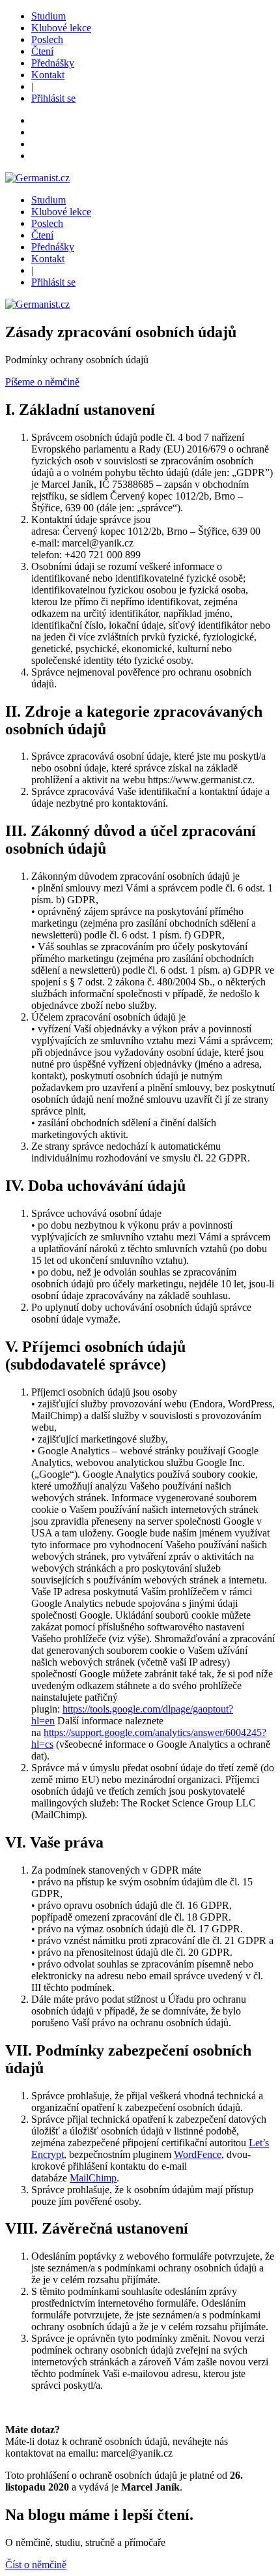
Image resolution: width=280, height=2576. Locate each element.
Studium (49, 16)
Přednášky (53, 63)
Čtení (42, 51)
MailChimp (93, 2178)
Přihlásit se (53, 98)
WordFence (198, 2154)
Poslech (47, 39)
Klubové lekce (61, 28)
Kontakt (48, 75)
